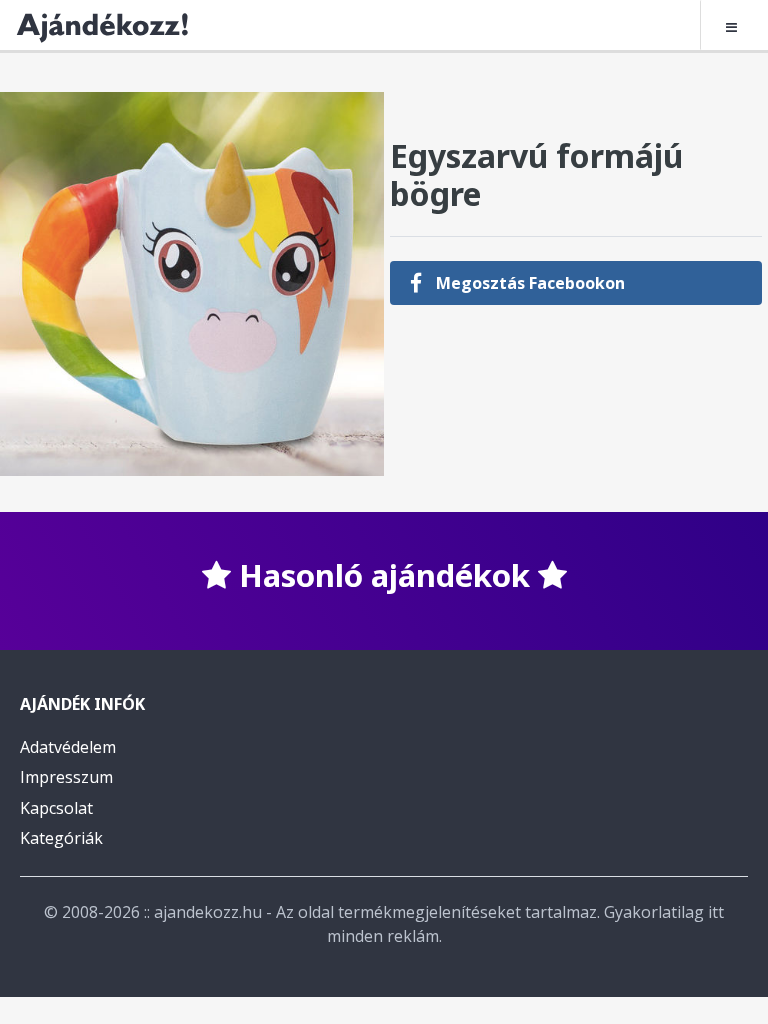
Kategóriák (61, 838)
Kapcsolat (56, 808)
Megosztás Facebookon (528, 283)
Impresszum (66, 777)
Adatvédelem (68, 747)
